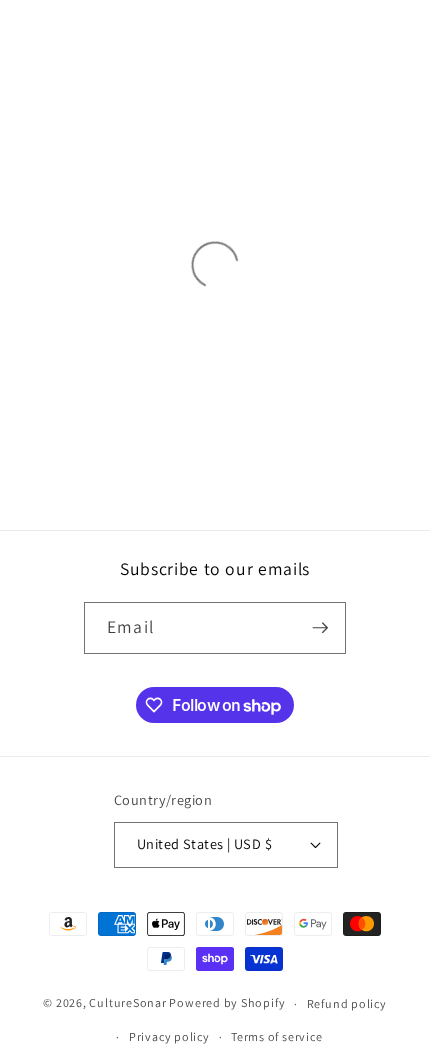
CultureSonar (127, 1003)
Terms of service (276, 1036)
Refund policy (347, 1003)
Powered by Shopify (227, 1003)
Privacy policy (169, 1036)
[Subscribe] (320, 628)
